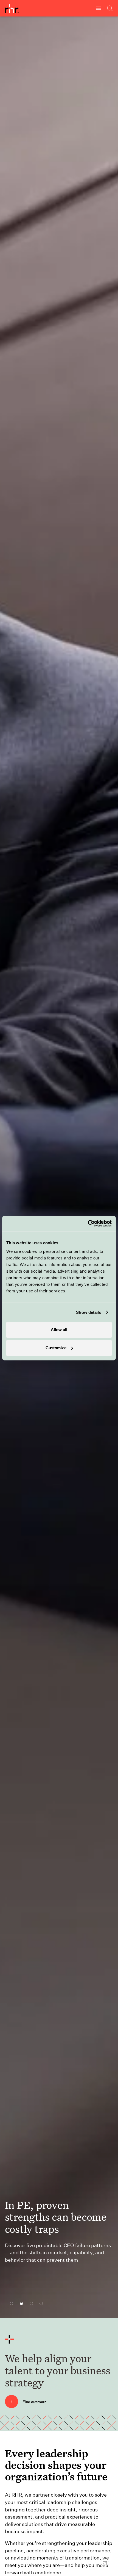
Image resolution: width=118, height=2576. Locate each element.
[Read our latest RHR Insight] (40, 2292)
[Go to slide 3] (30, 2303)
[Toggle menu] (99, 8)
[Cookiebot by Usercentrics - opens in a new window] (88, 1223)
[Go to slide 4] (40, 2303)
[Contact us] (105, 2563)
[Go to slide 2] (20, 2303)
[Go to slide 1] (10, 2303)
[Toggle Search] (110, 8)
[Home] (12, 8)
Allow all (59, 1330)
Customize (56, 1348)
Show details (88, 1312)
